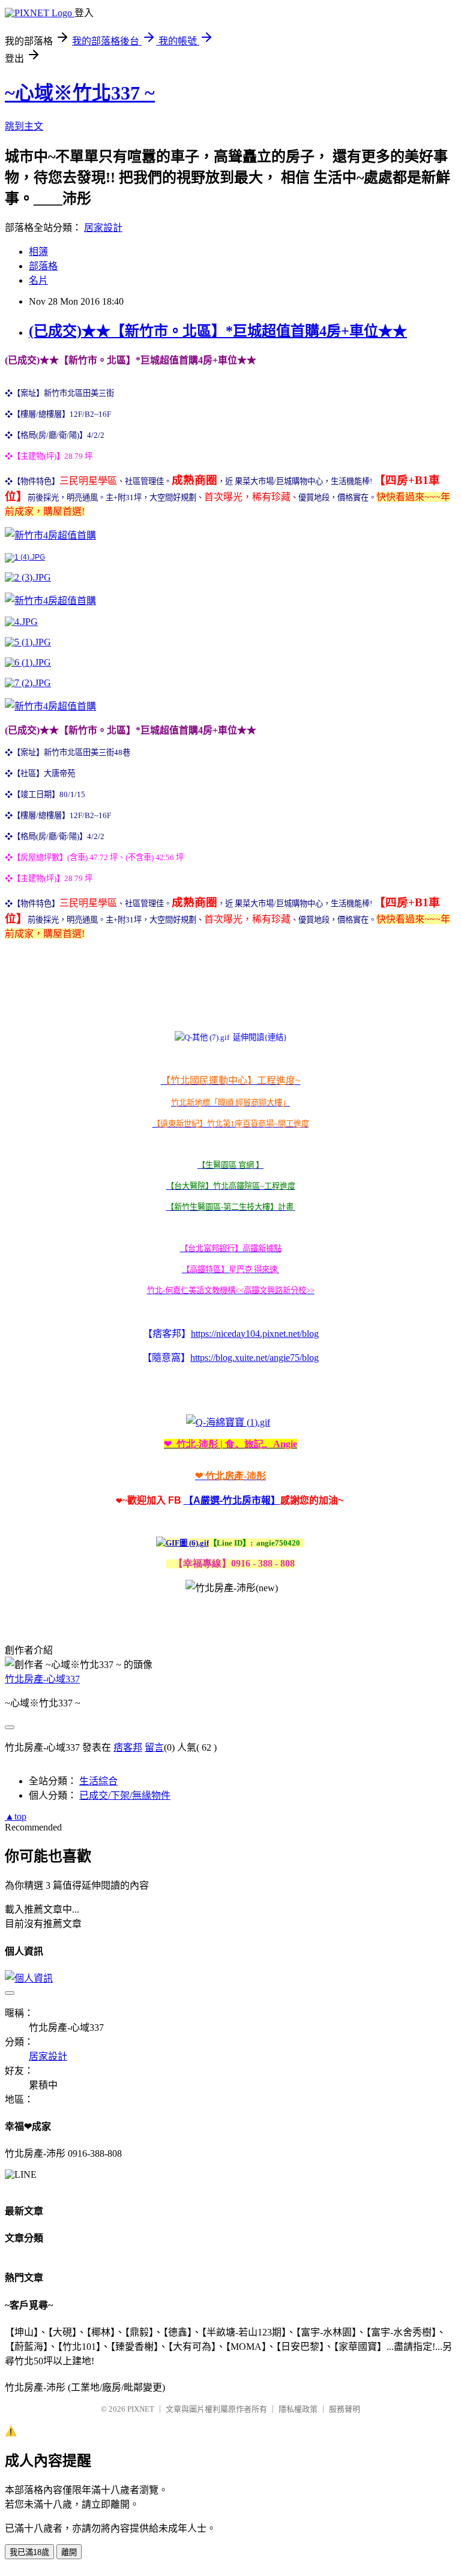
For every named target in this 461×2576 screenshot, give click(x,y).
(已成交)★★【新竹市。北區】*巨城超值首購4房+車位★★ (218, 331)
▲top (16, 1816)
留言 (154, 1747)
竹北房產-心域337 (42, 1679)
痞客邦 (128, 1747)
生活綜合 (98, 1781)
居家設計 (103, 228)
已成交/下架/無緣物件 (125, 1795)
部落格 (43, 266)
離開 (69, 2552)
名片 (38, 280)
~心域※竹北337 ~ (80, 93)
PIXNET (141, 2409)
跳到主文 (24, 126)
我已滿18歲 (29, 2552)
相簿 (38, 252)
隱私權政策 (298, 2409)
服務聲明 (345, 2409)
